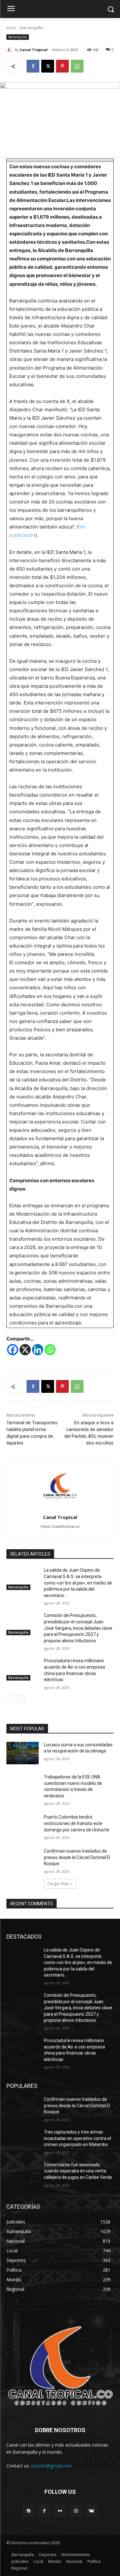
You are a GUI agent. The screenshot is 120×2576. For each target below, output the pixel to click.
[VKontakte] (91, 2511)
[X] (48, 66)
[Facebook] (33, 66)
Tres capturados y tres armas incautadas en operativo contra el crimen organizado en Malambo (77, 2138)
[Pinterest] (62, 66)
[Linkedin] (38, 1350)
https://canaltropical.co (60, 1526)
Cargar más (58, 1884)
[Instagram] (76, 2511)
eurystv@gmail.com (51, 2466)
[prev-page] (10, 1699)
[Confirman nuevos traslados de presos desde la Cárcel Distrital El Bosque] (23, 1859)
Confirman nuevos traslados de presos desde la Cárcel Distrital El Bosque (77, 1857)
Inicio (11, 28)
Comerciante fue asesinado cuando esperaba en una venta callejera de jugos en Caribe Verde (78, 2171)
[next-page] (21, 1699)
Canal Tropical (34, 50)
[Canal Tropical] (11, 50)
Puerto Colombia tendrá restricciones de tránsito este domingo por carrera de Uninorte (77, 1823)
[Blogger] (29, 2511)
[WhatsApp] (77, 66)
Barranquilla (31, 28)
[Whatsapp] (50, 1350)
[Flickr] (60, 2511)
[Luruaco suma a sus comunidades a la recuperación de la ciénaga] (23, 1753)
